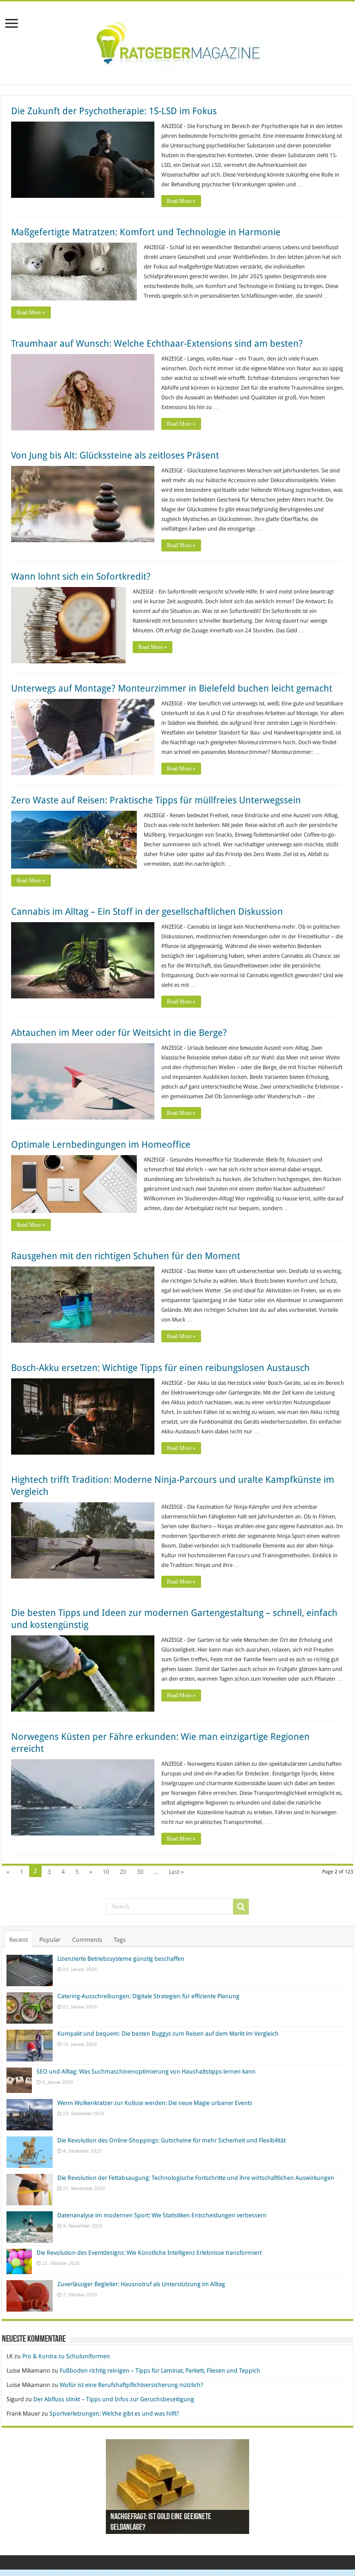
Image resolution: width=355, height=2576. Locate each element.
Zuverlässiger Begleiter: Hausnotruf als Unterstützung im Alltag (141, 2284)
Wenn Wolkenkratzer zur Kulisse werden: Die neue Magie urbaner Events (155, 2103)
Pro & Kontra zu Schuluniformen (66, 2356)
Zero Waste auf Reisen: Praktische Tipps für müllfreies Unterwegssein (156, 800)
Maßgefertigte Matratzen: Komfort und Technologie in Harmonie (146, 232)
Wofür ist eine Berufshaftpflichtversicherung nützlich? (132, 2385)
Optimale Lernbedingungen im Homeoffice (101, 1144)
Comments (87, 1940)
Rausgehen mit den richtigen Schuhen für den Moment (126, 1256)
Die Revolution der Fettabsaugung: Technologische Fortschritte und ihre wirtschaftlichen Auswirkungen (196, 2178)
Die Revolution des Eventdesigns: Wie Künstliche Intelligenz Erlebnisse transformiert (149, 2253)
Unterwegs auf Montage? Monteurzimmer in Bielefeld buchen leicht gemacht (172, 688)
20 (123, 1872)
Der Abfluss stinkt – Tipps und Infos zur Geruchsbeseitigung (114, 2399)
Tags (120, 1940)
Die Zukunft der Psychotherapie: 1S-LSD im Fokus (114, 111)
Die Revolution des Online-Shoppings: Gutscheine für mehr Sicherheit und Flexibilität (171, 2140)
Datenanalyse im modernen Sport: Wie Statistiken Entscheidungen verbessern (162, 2215)
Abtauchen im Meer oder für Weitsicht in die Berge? (119, 1033)
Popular (50, 1940)
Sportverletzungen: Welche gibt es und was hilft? (114, 2414)
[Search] (241, 1907)
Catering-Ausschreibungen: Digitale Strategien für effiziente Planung (148, 1996)
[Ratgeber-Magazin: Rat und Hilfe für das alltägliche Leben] (178, 41)
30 (140, 1872)
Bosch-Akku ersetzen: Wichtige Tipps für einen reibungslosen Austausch (160, 1368)
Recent (18, 1940)
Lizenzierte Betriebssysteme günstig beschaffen (121, 1959)
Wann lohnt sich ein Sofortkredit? (81, 576)
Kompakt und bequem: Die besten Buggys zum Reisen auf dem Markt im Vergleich (168, 2034)
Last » (176, 1872)
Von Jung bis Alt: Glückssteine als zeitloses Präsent (115, 455)
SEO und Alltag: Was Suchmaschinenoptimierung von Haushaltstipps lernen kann (146, 2071)
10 (106, 1872)
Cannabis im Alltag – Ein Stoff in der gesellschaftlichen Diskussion (147, 912)
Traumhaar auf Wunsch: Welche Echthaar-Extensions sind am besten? (157, 343)
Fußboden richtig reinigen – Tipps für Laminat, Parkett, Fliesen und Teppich (160, 2371)
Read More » (181, 201)
